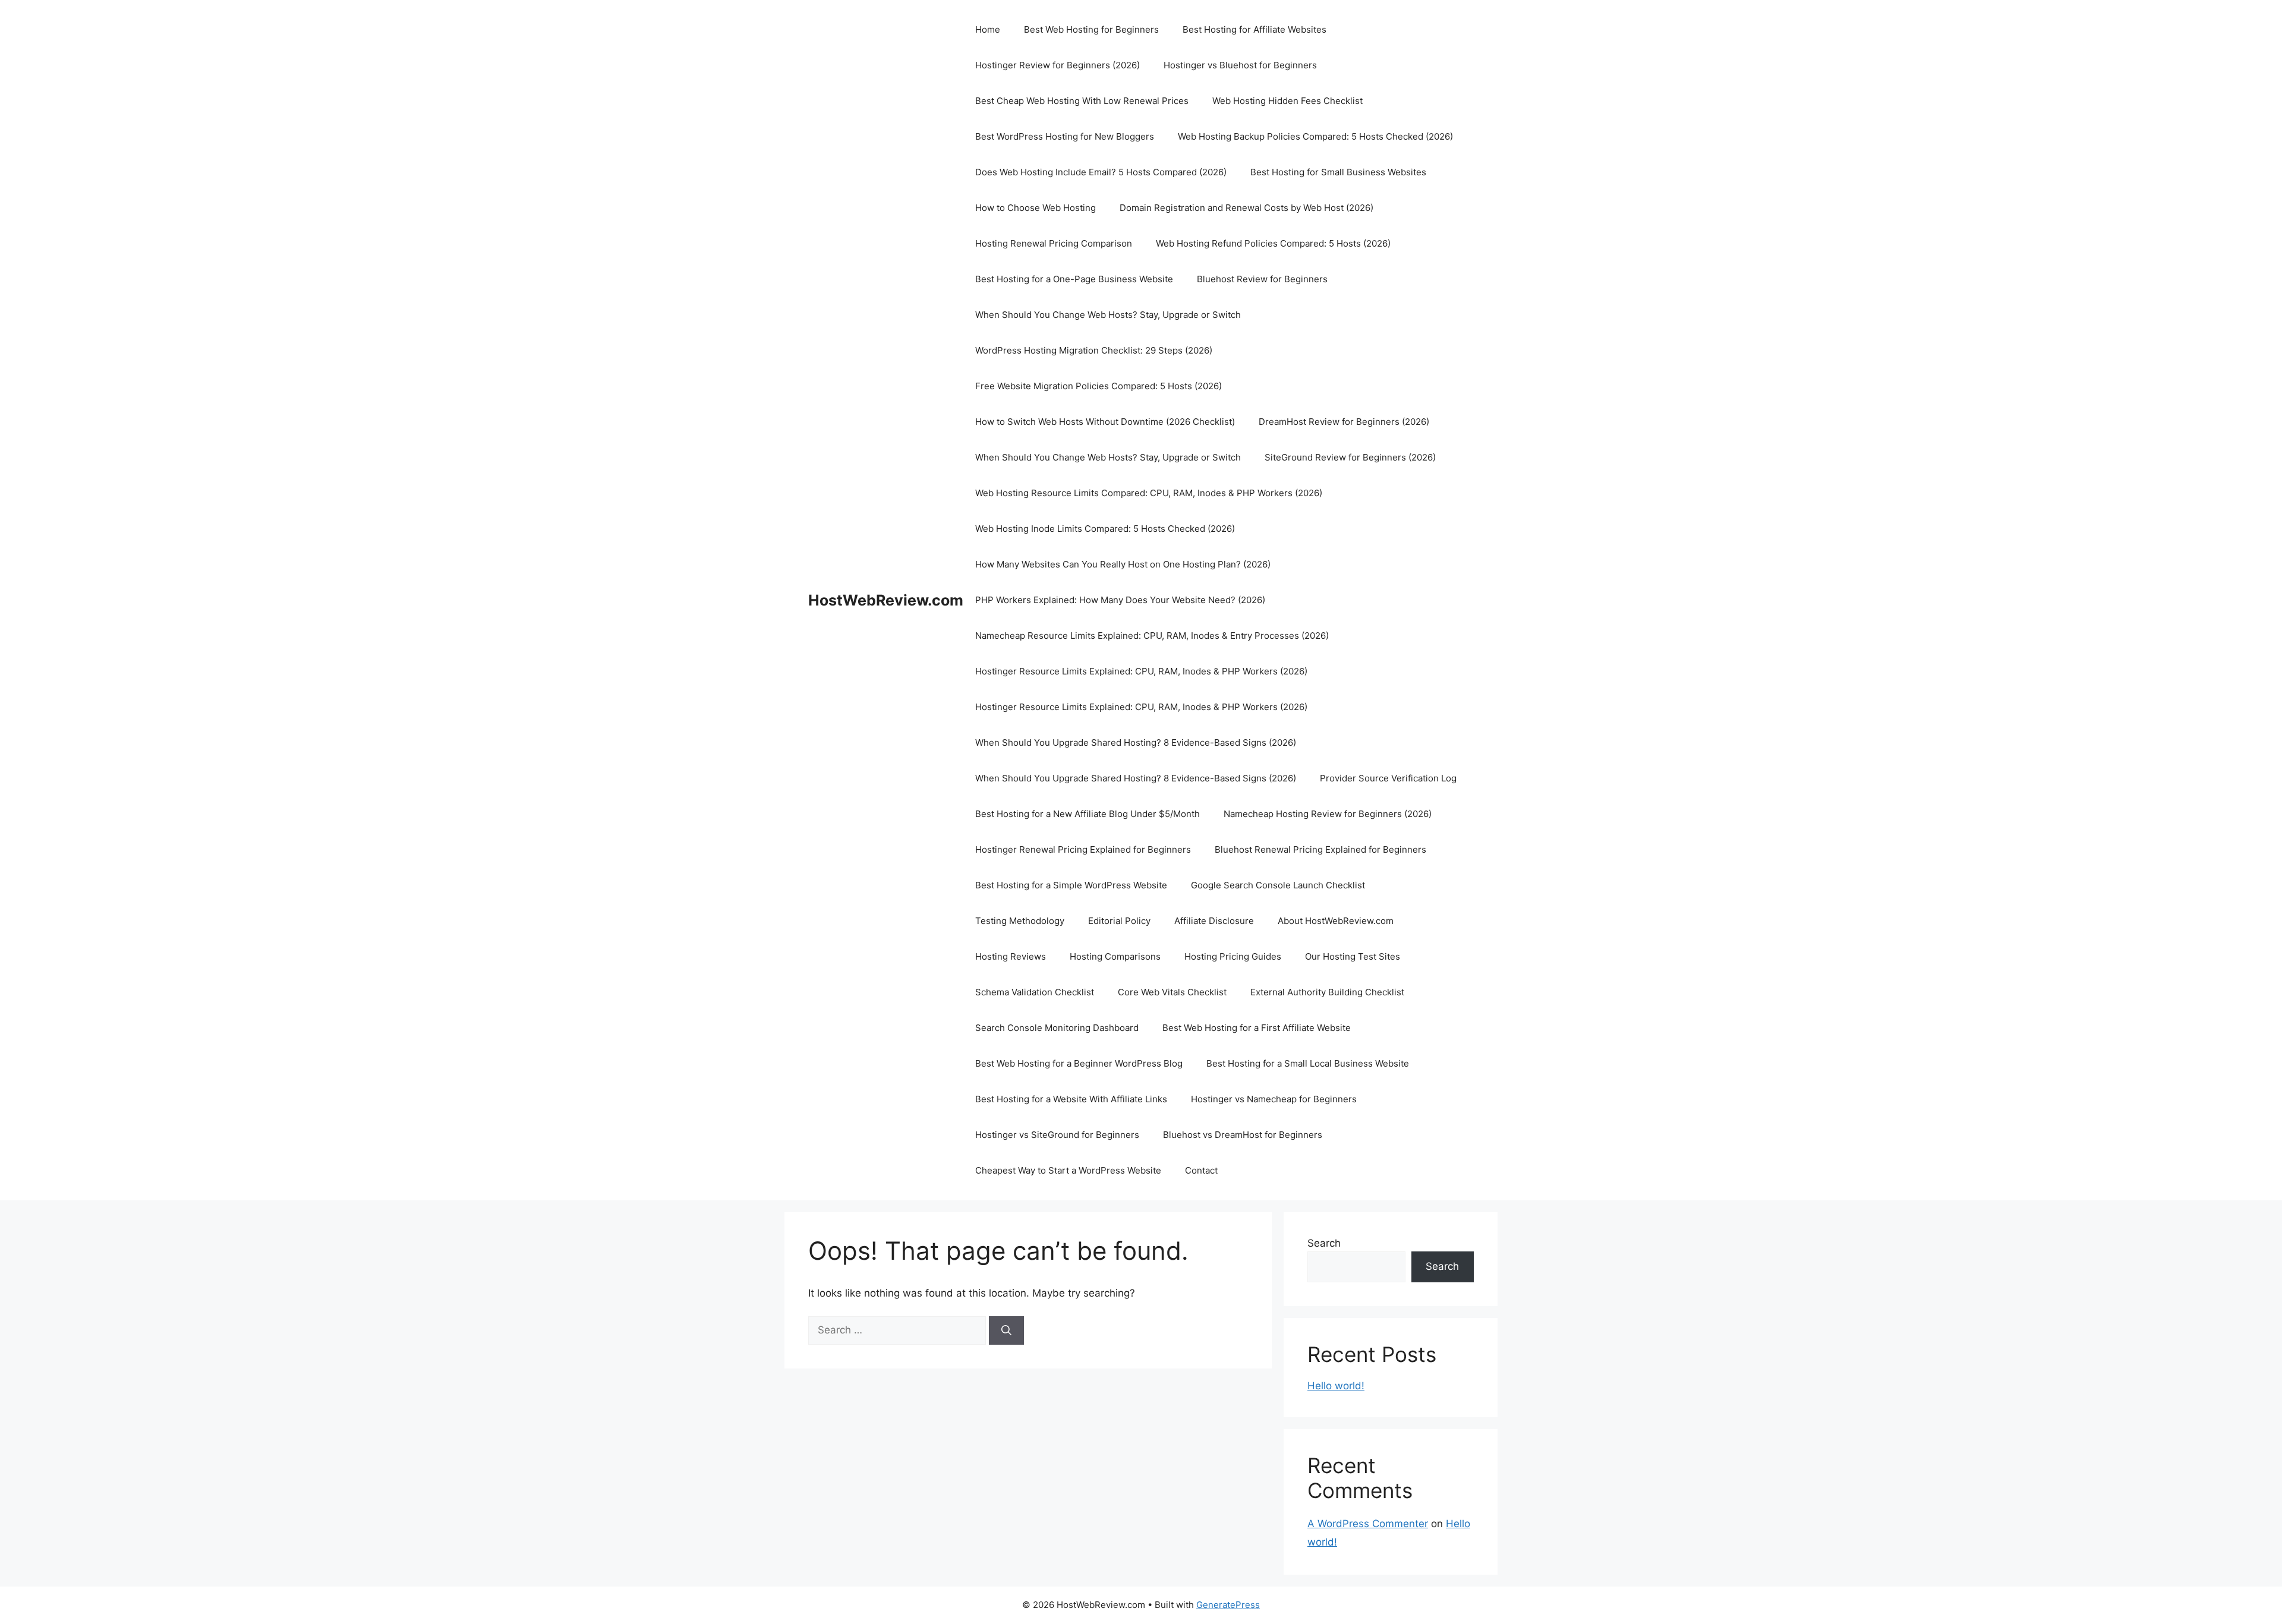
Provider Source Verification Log (1388, 778)
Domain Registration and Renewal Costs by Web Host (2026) (1246, 208)
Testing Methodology (1020, 921)
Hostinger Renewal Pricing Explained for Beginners (1083, 849)
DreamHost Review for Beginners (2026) (1344, 422)
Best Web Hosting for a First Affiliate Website (1257, 1028)
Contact (1201, 1170)
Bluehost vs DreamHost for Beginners (1243, 1135)
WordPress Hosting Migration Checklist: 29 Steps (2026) (1094, 350)
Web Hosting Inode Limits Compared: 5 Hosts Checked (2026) (1105, 529)
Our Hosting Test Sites (1353, 956)
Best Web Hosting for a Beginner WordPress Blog (1079, 1063)
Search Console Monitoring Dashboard (1057, 1028)
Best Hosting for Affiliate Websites (1255, 29)
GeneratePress (1228, 1605)
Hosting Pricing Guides (1233, 956)
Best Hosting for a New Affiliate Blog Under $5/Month (1088, 814)
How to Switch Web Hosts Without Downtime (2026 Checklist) (1105, 422)
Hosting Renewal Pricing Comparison (1054, 243)
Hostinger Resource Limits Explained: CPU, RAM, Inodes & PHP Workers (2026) (1141, 671)
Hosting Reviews (1011, 956)
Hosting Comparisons (1115, 956)
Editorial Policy (1119, 921)
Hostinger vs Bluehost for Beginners (1240, 65)
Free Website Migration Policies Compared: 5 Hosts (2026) (1099, 386)
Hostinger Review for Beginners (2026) (1058, 65)
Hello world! (1336, 1386)
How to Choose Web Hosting (1036, 208)
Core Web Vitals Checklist (1172, 992)
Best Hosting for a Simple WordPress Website (1071, 885)
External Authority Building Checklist (1327, 992)
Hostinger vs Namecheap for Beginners (1274, 1099)
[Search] (1006, 1330)
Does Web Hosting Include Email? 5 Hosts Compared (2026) (1101, 172)
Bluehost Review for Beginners (1262, 279)
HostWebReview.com (886, 600)
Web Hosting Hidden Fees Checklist (1287, 101)
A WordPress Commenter (1368, 1524)
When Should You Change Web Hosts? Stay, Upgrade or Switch (1108, 315)
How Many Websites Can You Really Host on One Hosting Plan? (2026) (1123, 564)
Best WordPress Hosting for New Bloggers (1065, 136)
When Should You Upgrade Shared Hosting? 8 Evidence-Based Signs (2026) (1136, 742)
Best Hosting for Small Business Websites (1338, 172)
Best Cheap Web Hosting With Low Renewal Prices (1082, 101)
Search (1324, 1243)
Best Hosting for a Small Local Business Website (1308, 1063)
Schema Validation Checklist (1035, 992)
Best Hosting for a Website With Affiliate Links (1071, 1099)
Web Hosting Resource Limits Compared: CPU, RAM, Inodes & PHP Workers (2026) (1149, 493)
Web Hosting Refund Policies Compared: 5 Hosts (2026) (1273, 243)
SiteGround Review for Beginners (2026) (1350, 457)
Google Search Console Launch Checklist (1278, 885)
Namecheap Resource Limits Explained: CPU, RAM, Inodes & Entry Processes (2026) (1152, 636)
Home (988, 29)
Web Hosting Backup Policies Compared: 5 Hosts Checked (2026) (1315, 136)
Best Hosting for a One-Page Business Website (1074, 279)
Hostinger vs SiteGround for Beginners (1057, 1135)
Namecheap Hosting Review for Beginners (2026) (1328, 814)
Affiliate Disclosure (1214, 921)
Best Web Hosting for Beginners (1091, 29)
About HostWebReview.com (1336, 921)
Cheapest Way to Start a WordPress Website (1068, 1170)
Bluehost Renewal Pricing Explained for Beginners (1320, 849)
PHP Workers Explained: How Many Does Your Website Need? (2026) (1120, 600)
